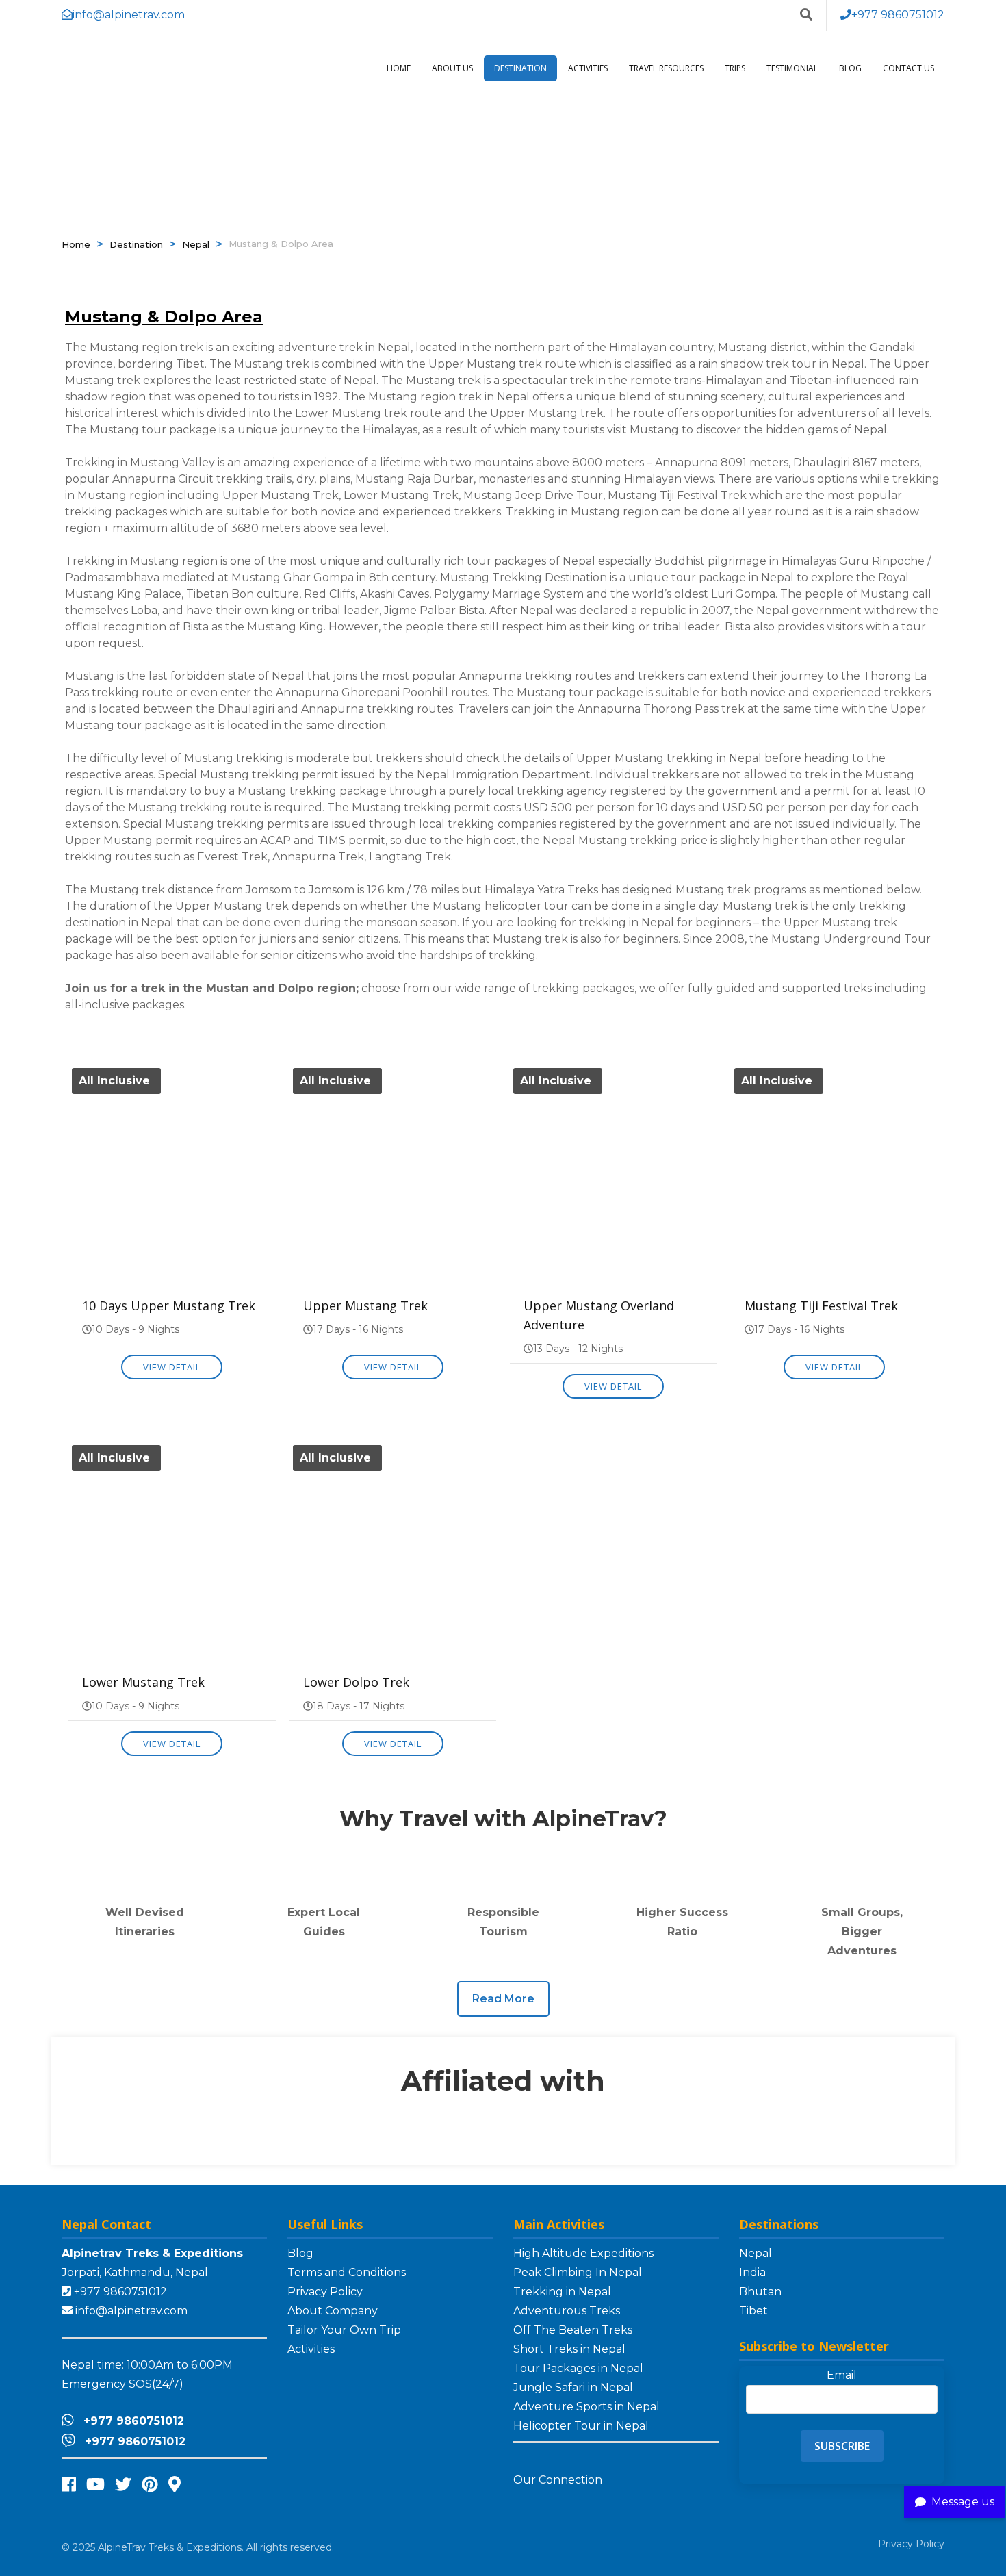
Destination (520, 68)
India (752, 2272)
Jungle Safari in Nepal (573, 2387)
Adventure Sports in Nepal (586, 2407)
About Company (333, 2311)
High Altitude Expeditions (583, 2253)
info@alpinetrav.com (131, 2311)
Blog (850, 68)
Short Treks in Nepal (569, 2349)
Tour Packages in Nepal (578, 2368)
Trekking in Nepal (562, 2292)
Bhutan (760, 2292)
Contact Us (908, 68)
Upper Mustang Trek (365, 1305)
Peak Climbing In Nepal (578, 2272)
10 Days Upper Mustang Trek (169, 1305)
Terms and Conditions (347, 2272)
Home (399, 68)
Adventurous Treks (567, 2311)
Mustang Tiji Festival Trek (821, 1305)
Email (842, 2375)
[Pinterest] (150, 2485)
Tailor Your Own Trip (344, 2330)
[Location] (175, 2485)
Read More (503, 1999)
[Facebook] (69, 2485)
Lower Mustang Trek (143, 1682)
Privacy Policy (325, 2292)
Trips (735, 68)
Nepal (196, 244)
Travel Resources (666, 68)
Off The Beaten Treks (573, 2330)
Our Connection (559, 2480)
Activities (588, 68)
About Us (452, 68)
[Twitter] (123, 2485)
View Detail (172, 1367)
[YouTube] (95, 2485)
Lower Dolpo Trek (356, 1682)
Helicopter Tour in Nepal (581, 2426)
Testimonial (792, 68)
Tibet (753, 2311)
